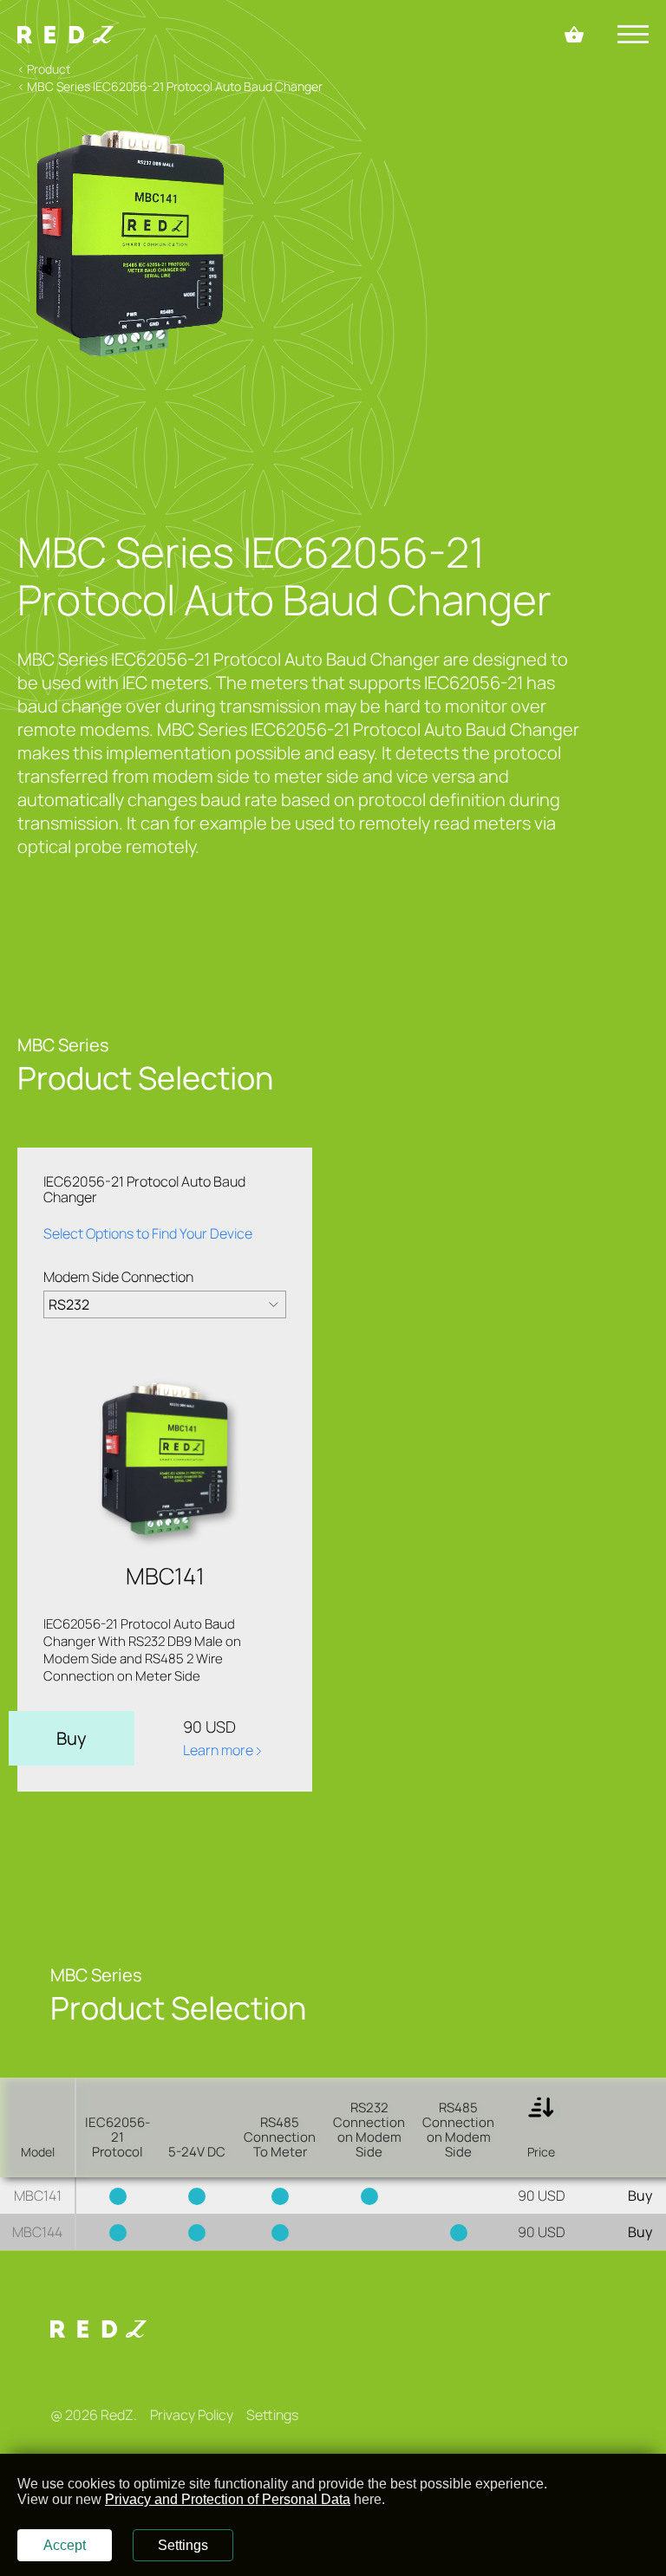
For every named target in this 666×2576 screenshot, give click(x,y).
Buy (72, 1738)
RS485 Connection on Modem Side (458, 2130)
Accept (65, 2545)
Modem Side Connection (118, 1277)
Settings (272, 2415)
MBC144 (37, 2232)
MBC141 (38, 2195)
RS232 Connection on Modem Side (369, 2130)
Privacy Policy (192, 2415)
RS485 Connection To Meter (280, 2137)
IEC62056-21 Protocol (118, 2137)
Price (541, 2152)
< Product (44, 69)
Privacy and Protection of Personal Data (228, 2499)
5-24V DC (197, 2152)
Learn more (219, 1750)
